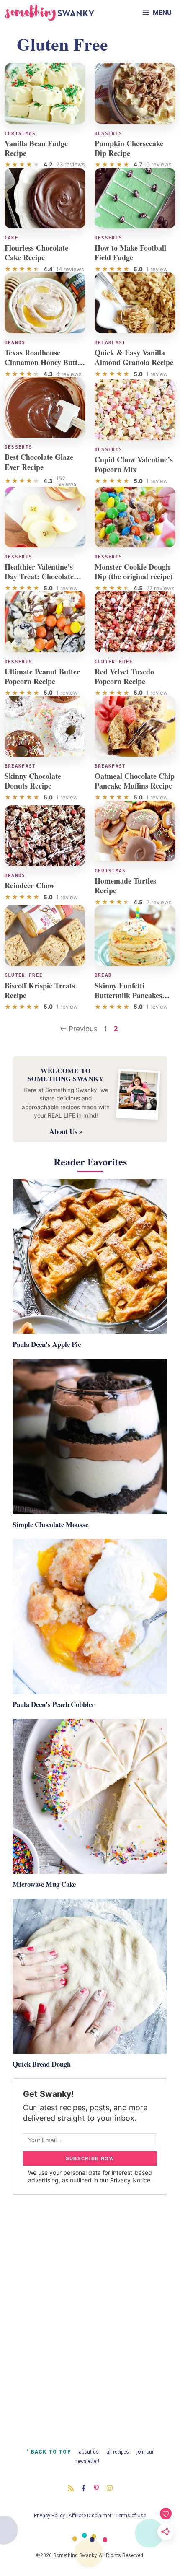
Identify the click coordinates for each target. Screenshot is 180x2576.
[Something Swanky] (50, 13)
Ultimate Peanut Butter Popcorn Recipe (42, 676)
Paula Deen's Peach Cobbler (54, 1704)
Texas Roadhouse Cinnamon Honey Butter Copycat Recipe (44, 362)
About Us (89, 2452)
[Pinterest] (96, 2488)
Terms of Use (131, 2516)
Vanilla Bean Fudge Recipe (36, 148)
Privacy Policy (49, 2516)
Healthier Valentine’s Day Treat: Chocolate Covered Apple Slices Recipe (39, 581)
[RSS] (71, 2488)
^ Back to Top (49, 2452)
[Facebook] (84, 2488)
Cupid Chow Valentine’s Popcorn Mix (134, 464)
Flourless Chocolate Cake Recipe (36, 253)
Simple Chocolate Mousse (50, 1524)
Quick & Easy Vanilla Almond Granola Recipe (134, 357)
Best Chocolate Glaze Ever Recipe (39, 462)
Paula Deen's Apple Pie (47, 1344)
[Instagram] (110, 2488)
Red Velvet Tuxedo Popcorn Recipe (124, 676)
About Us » (66, 1131)
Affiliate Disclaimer (90, 2516)
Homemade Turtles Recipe (125, 886)
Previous (79, 1029)
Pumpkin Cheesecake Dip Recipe (129, 148)
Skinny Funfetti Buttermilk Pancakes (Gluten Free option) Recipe (128, 1000)
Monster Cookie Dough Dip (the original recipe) (134, 572)
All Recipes (118, 2452)
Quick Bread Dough (42, 2064)
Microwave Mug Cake (44, 1884)
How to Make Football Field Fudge (130, 253)
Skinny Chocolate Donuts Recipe (33, 781)
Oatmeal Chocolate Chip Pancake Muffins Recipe (135, 781)
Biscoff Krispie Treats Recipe (40, 990)
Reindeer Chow (30, 885)
